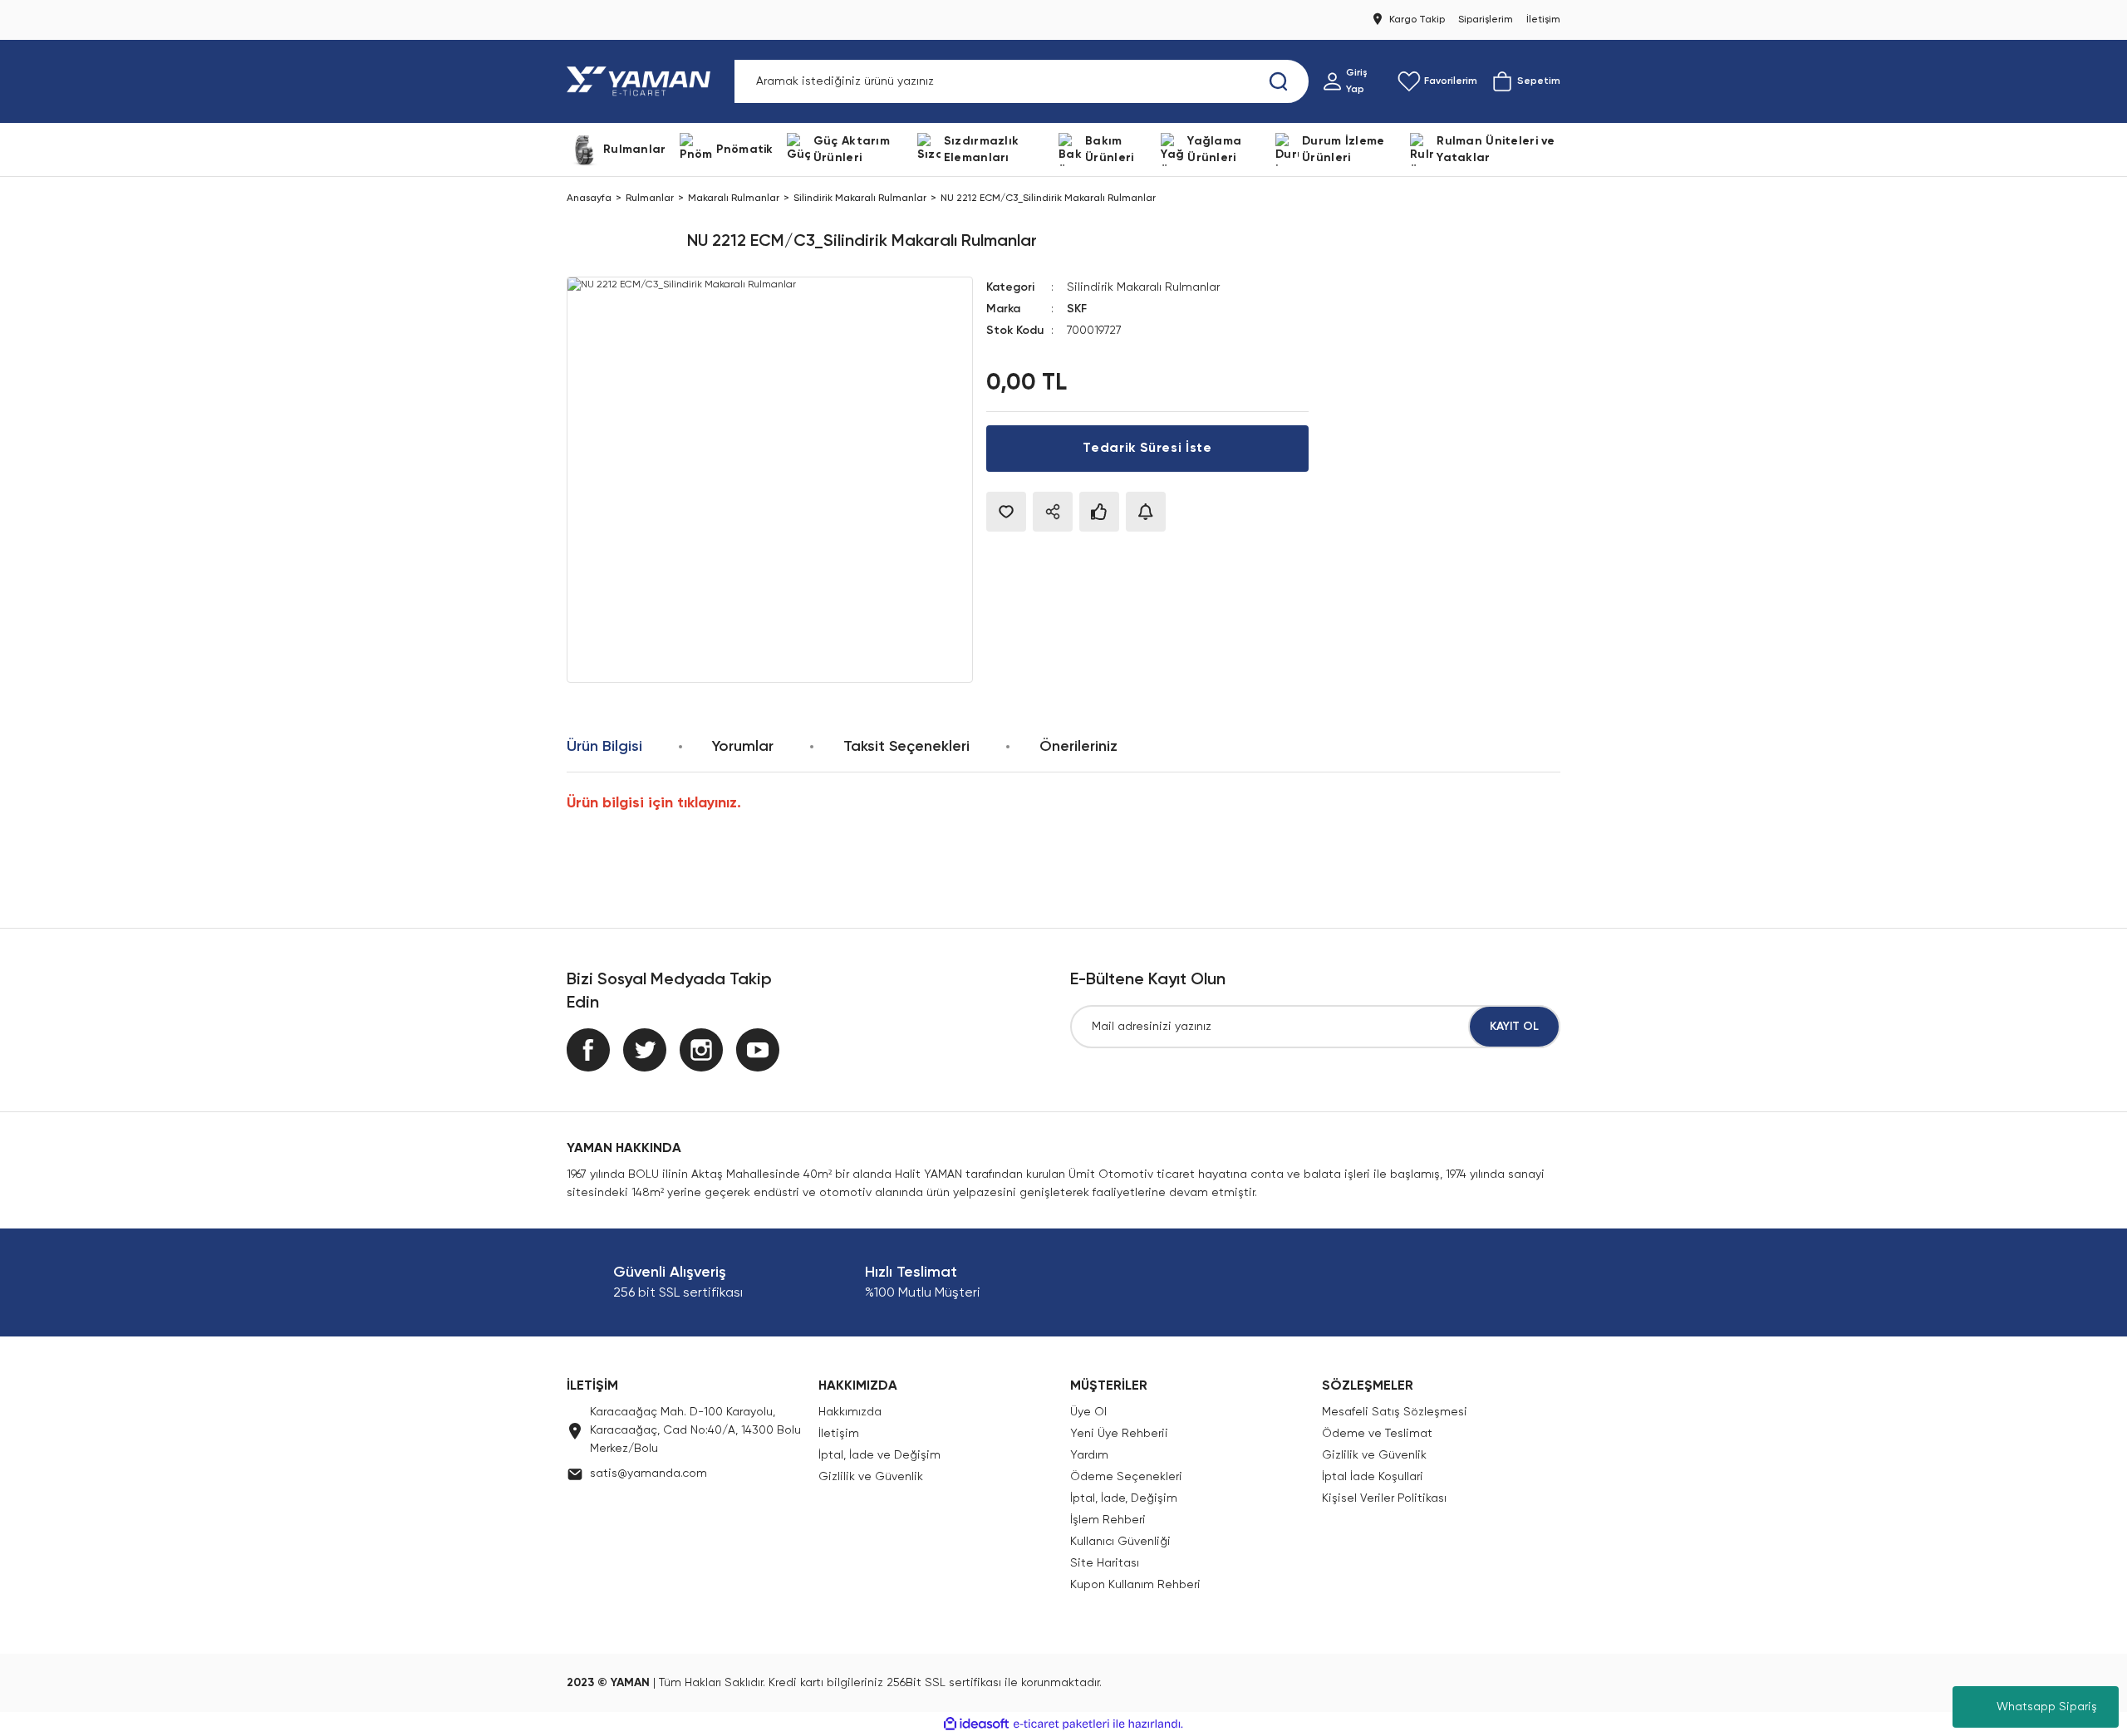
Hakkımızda (850, 1412)
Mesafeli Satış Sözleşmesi (1395, 1412)
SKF (1077, 309)
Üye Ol (1088, 1412)
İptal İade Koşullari (1373, 1477)
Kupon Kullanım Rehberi (1135, 1585)
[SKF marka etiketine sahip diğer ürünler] (620, 242)
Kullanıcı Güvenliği (1120, 1542)
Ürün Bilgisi (604, 747)
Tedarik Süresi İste (1147, 449)
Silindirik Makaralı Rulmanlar (1143, 287)
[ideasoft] (976, 1724)
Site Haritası (1105, 1563)
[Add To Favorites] (1006, 512)
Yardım (1089, 1455)
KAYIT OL (1514, 1027)
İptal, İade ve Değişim (879, 1455)
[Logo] (642, 81)
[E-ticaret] (1061, 1724)
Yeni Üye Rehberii (1119, 1434)
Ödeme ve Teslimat (1377, 1434)
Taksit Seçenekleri (906, 747)
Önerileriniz (1078, 747)
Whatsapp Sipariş (2047, 1707)
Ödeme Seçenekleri (1126, 1477)
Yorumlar (743, 747)
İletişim (839, 1434)
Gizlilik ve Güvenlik (871, 1477)
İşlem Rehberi (1108, 1520)
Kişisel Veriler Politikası (1384, 1498)
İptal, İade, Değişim (1124, 1498)
